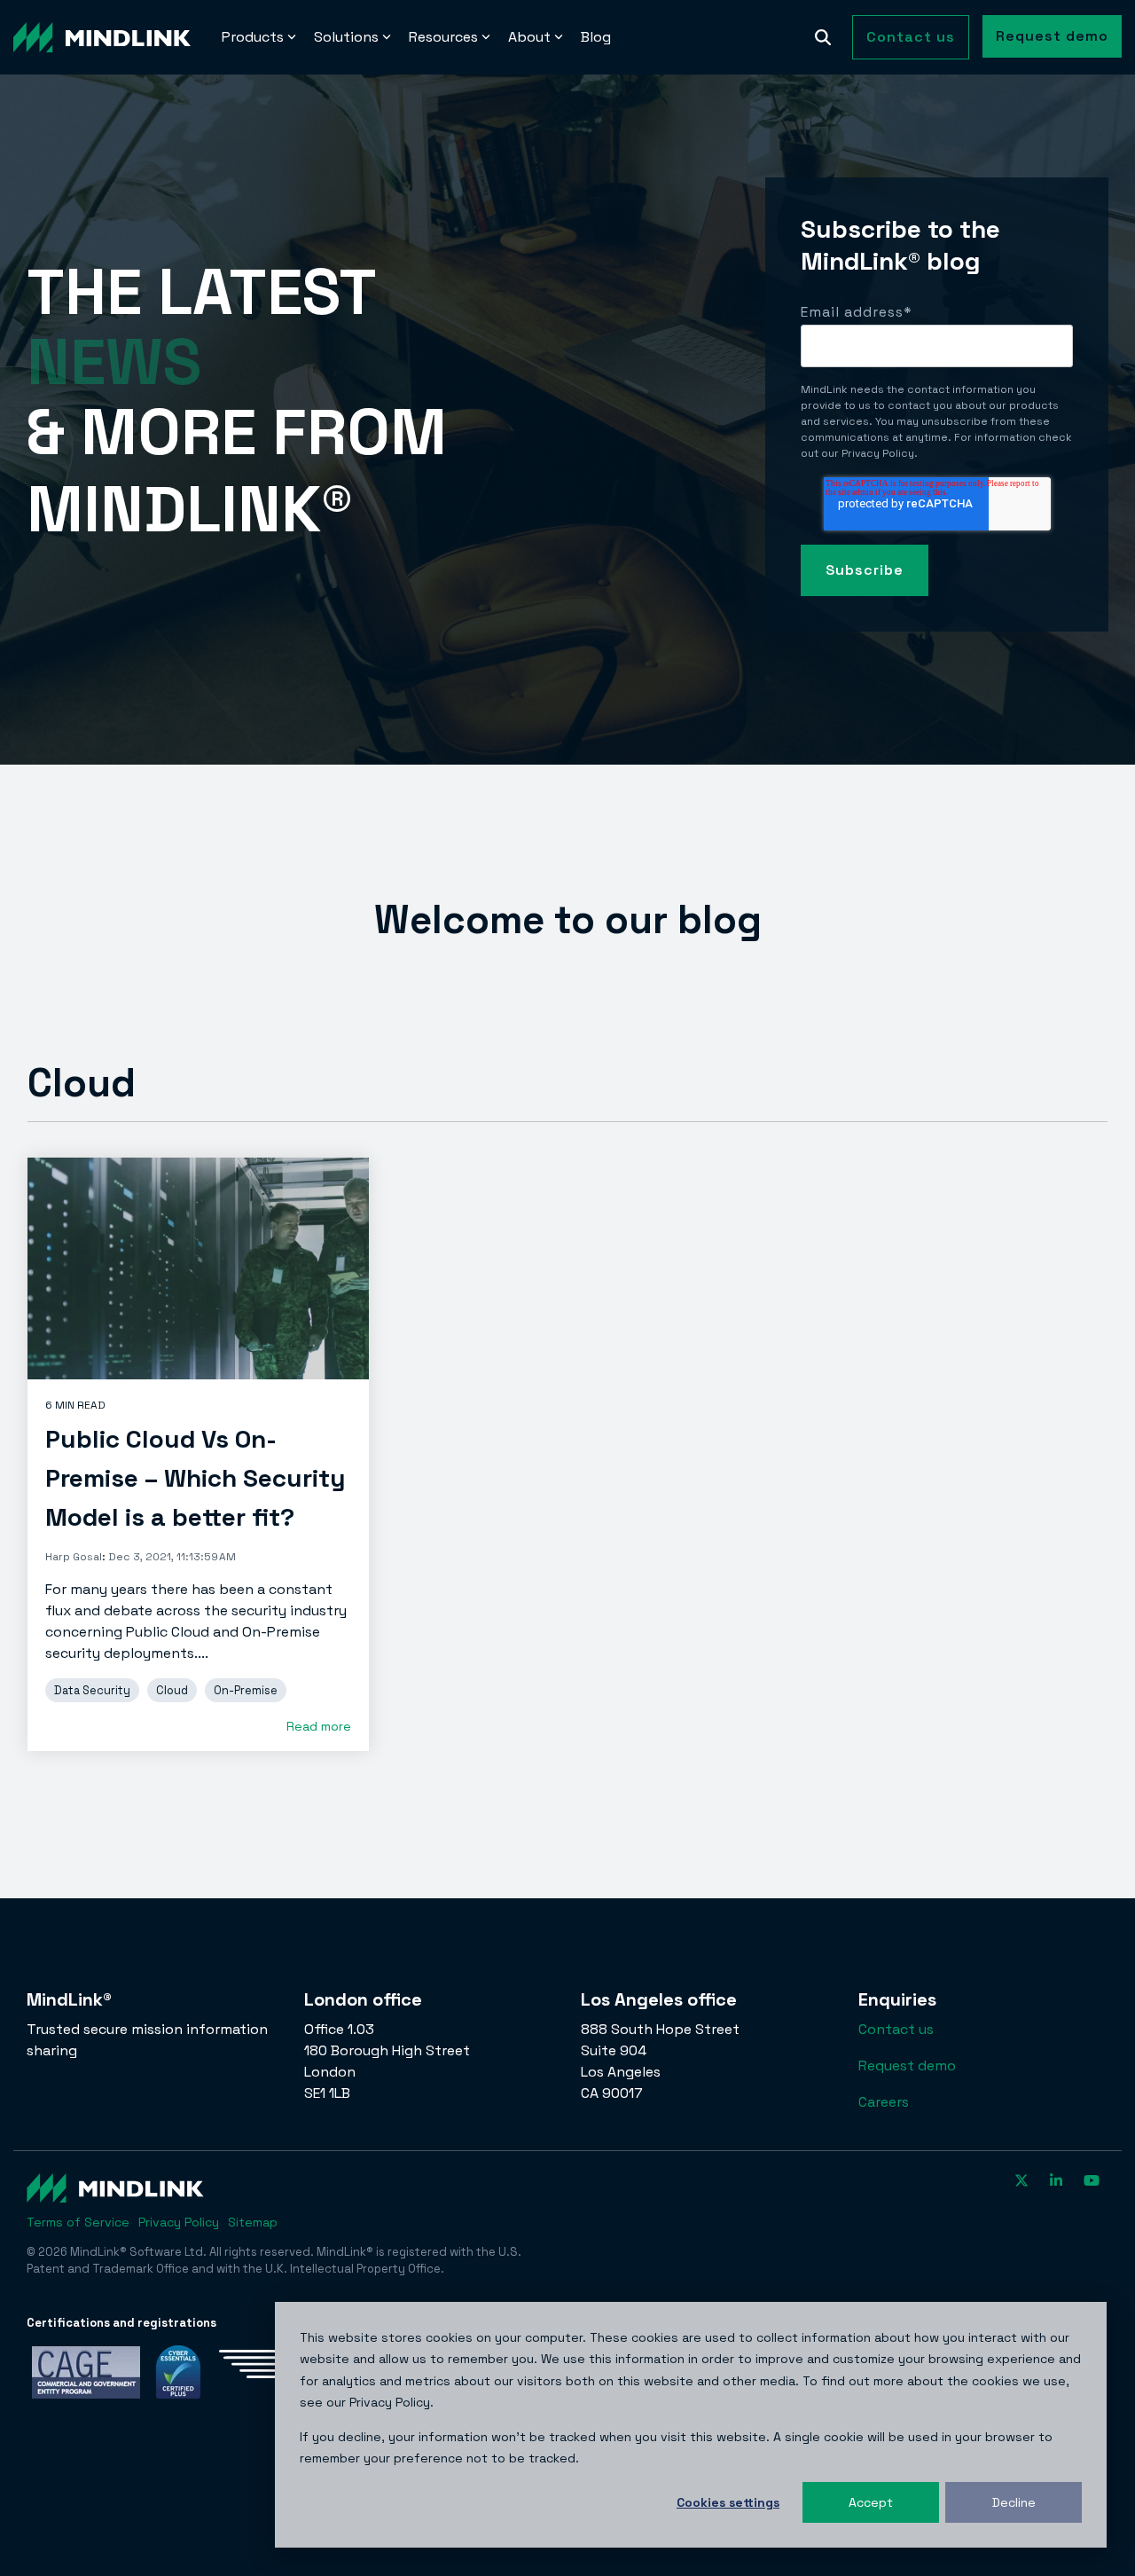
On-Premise (246, 1690)
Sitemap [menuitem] (253, 2222)
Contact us (911, 37)
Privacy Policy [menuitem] (179, 2222)
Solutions (346, 37)
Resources (443, 37)
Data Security (92, 1690)
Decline (1014, 2502)
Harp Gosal (74, 1557)
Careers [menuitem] (884, 2102)
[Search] (823, 37)
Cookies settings (728, 2502)
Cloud (172, 1690)
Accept (871, 2502)
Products (253, 37)
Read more (319, 1726)
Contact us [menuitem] (896, 2029)
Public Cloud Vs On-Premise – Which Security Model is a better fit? (196, 1478)
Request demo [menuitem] (907, 2066)
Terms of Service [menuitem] (78, 2222)
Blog (596, 37)
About (529, 37)
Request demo (1052, 36)
